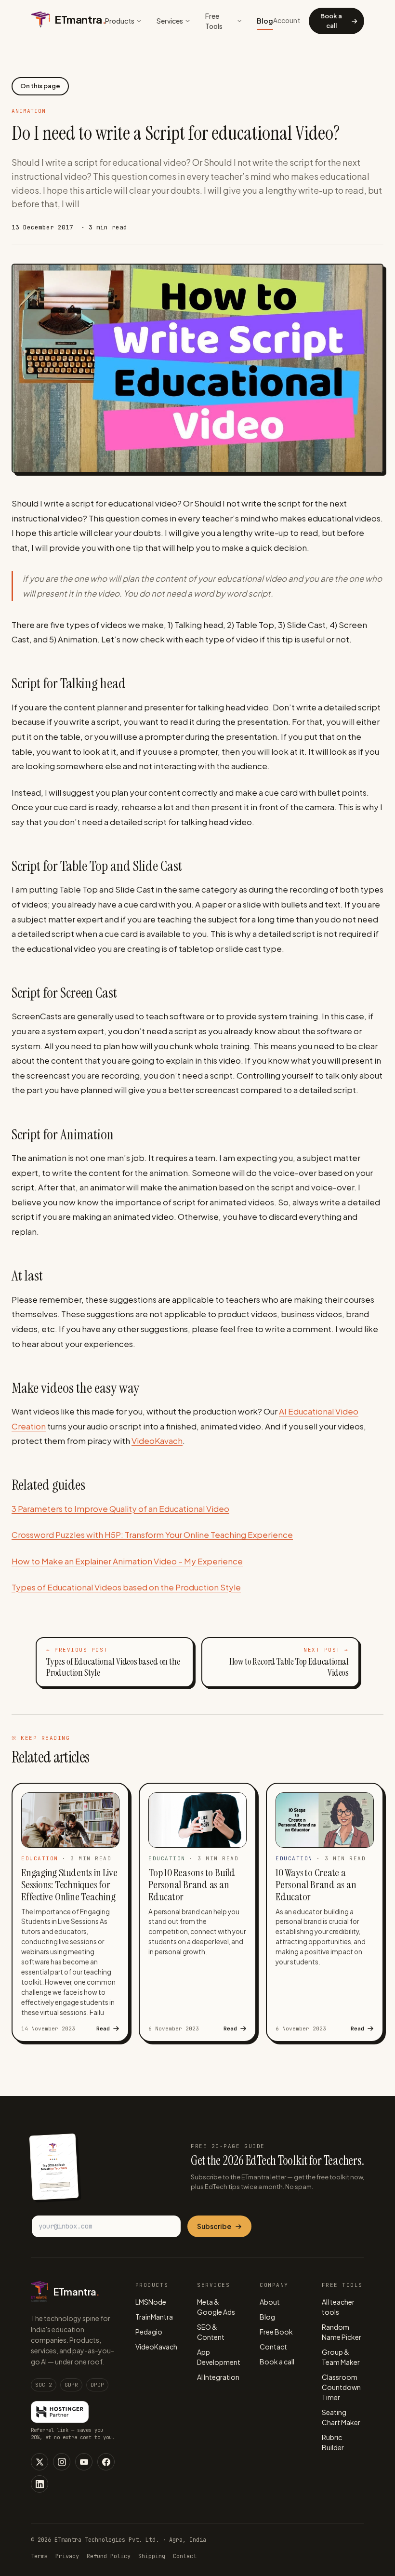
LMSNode (151, 2302)
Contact (273, 2347)
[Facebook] (106, 2462)
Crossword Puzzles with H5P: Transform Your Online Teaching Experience (152, 1535)
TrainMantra (154, 2317)
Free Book (276, 2332)
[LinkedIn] (39, 2484)
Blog (265, 21)
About (270, 2302)
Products (120, 21)
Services (170, 21)
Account (287, 20)
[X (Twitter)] (39, 2462)
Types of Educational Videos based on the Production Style (126, 1587)
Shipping (152, 2556)
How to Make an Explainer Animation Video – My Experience (127, 1561)
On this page (40, 86)
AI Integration (218, 2377)
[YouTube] (84, 2462)
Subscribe (214, 2226)
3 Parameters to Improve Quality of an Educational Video (120, 1508)
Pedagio (149, 2332)
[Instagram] (62, 2462)
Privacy (67, 2556)
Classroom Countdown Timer (341, 2387)
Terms (39, 2556)
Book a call (331, 21)
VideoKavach (157, 1441)
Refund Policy (109, 2556)
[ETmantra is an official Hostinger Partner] (60, 2412)
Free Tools (214, 21)
